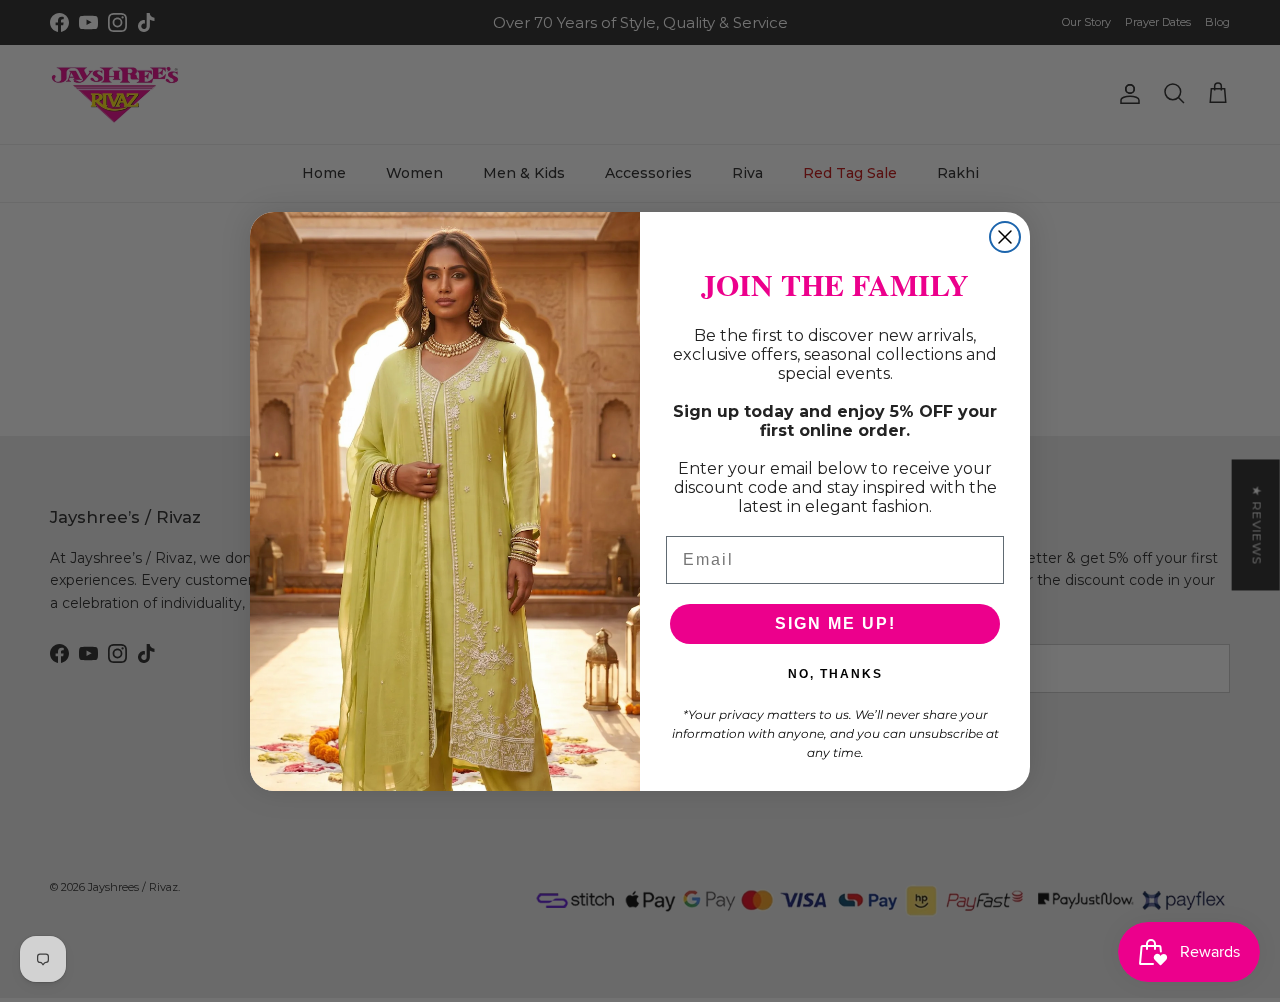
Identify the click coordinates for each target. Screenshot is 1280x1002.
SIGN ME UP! (835, 623)
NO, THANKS (835, 674)
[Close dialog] (1005, 237)
